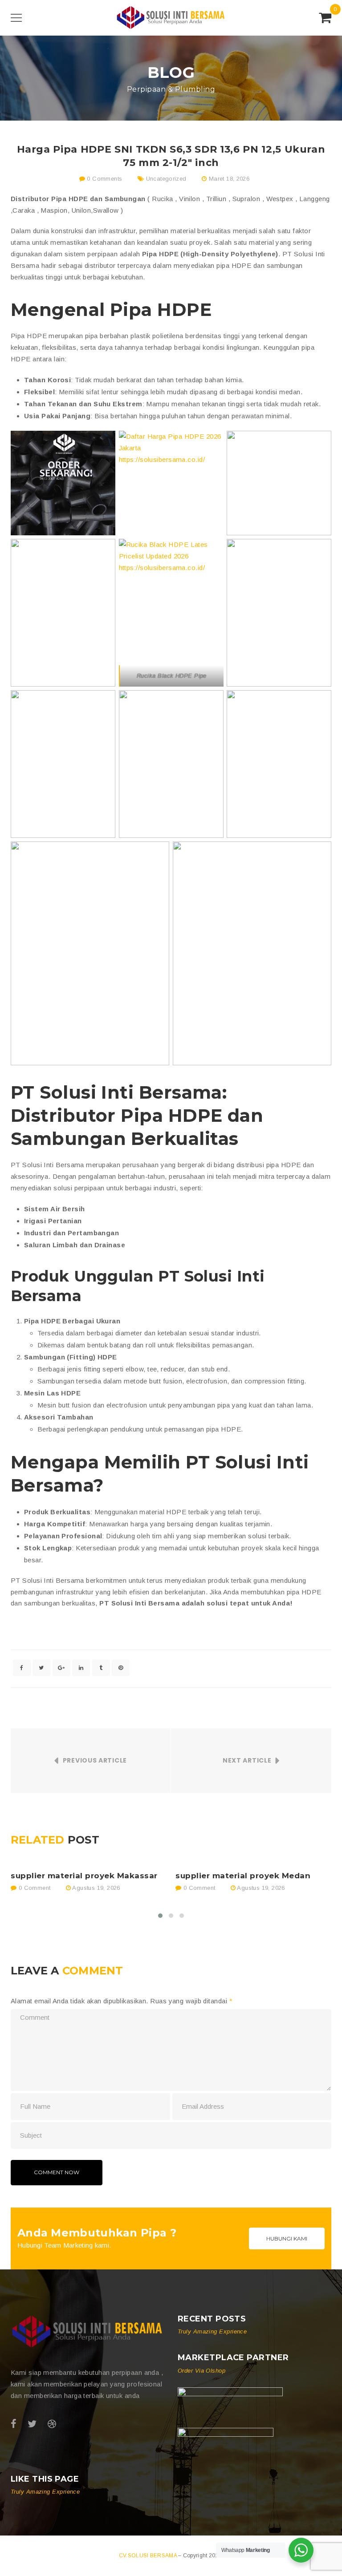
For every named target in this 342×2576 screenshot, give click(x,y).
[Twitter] (32, 2424)
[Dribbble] (52, 2424)
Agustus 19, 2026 (96, 1888)
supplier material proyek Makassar (84, 1876)
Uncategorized (166, 179)
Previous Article (95, 1760)
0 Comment (33, 1888)
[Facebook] (14, 2424)
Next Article (247, 1760)
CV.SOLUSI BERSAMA (149, 2556)
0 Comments (104, 179)
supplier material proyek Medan (243, 1876)
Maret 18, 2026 (229, 179)
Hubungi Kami (287, 2238)
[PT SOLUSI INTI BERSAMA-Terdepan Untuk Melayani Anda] (171, 17)
